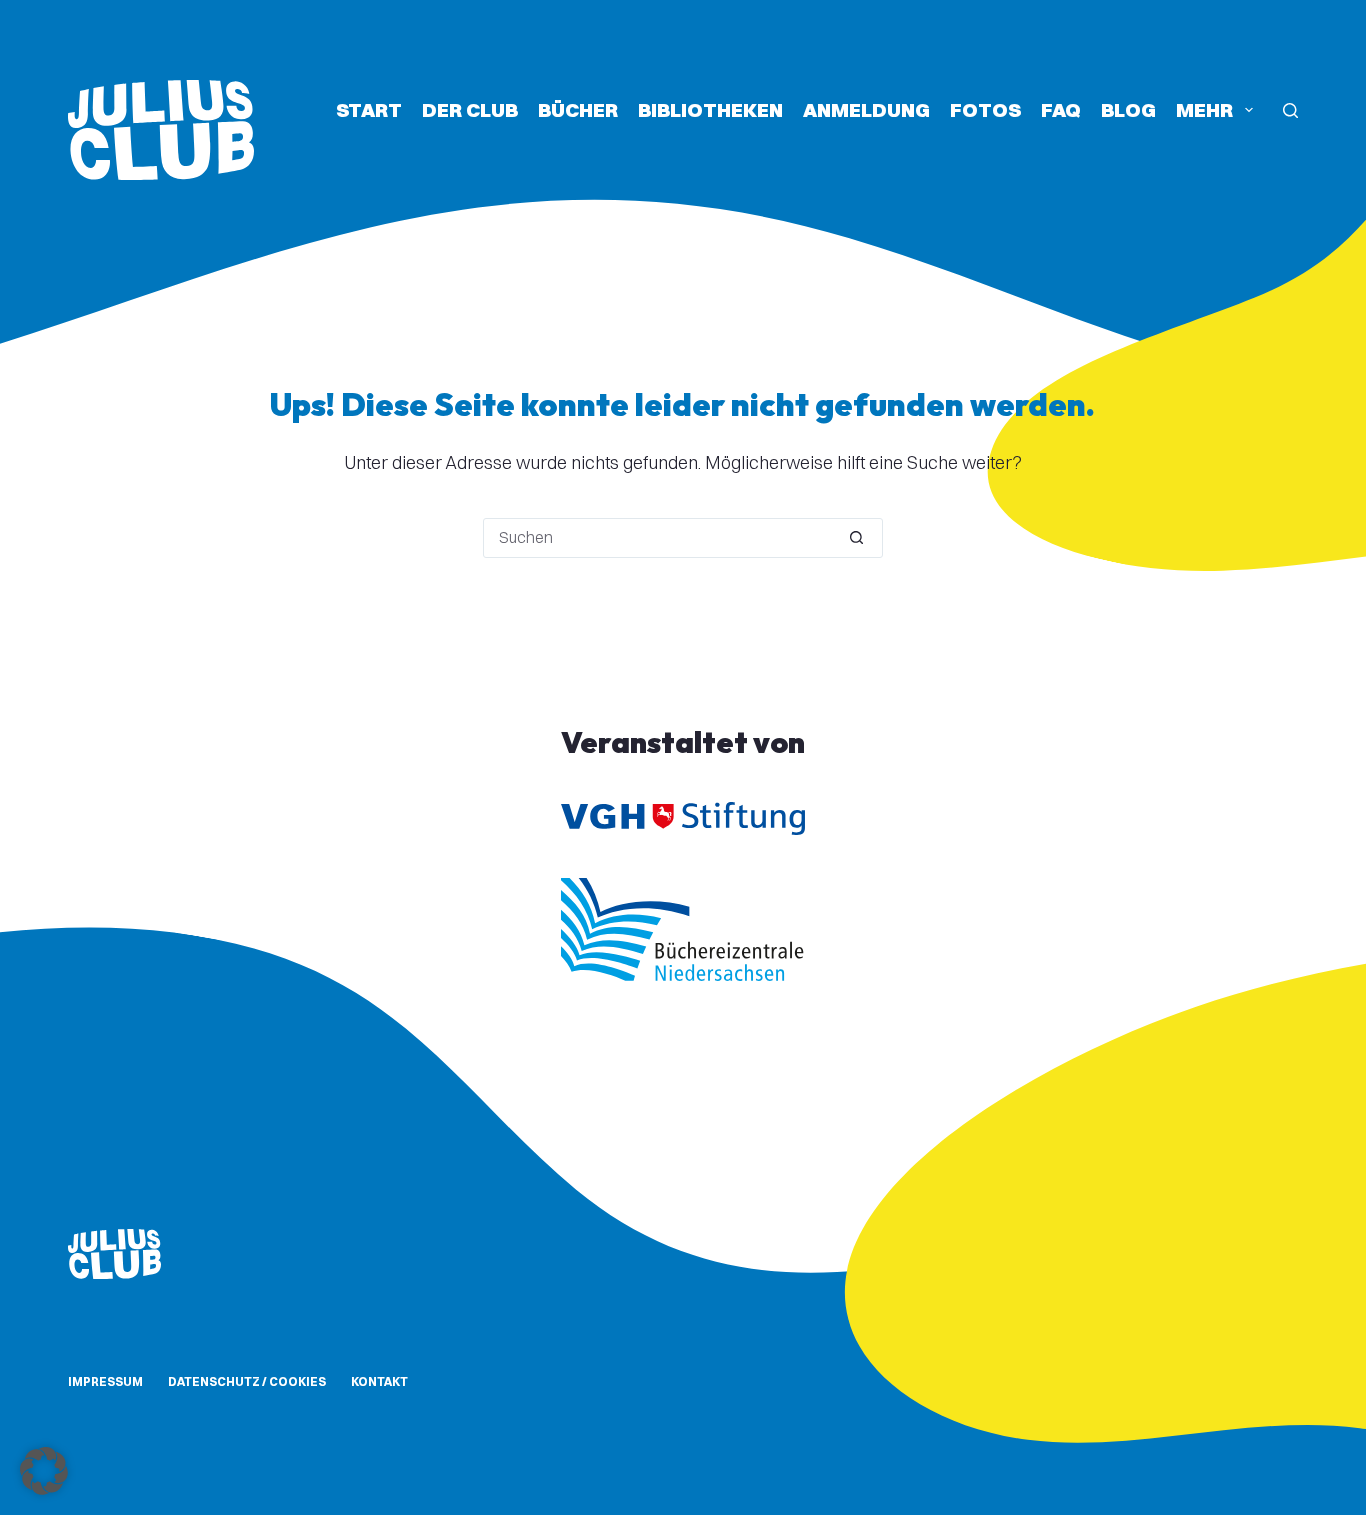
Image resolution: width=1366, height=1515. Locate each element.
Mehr (1204, 109)
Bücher (578, 109)
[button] (44, 1471)
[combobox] (658, 538)
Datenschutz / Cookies (247, 1381)
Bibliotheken (710, 109)
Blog (1128, 109)
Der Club (470, 109)
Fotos (985, 109)
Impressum (105, 1381)
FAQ (1061, 109)
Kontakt (379, 1381)
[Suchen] (1290, 110)
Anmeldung (866, 109)
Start (369, 109)
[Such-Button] (857, 538)
